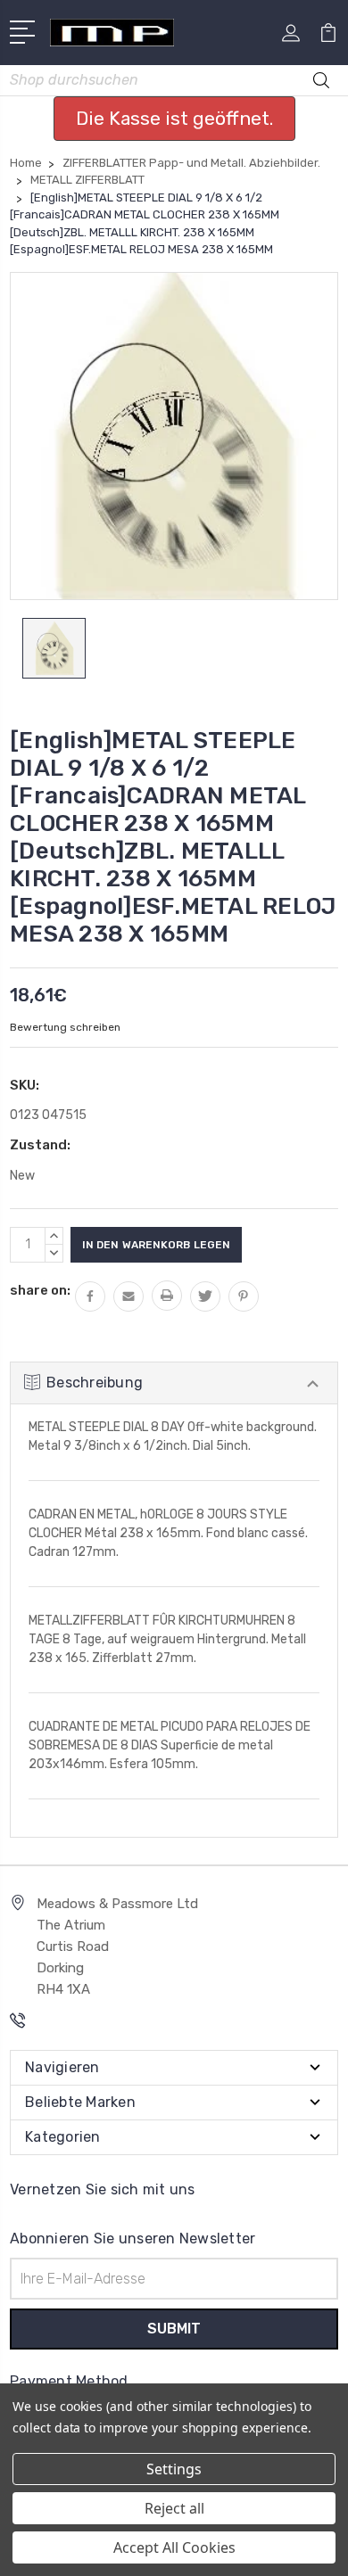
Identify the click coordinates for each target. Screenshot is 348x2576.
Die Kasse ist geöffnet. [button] (174, 118)
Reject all (174, 2508)
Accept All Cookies (174, 2547)
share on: (40, 1290)
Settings (174, 2469)
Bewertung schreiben (65, 1027)
